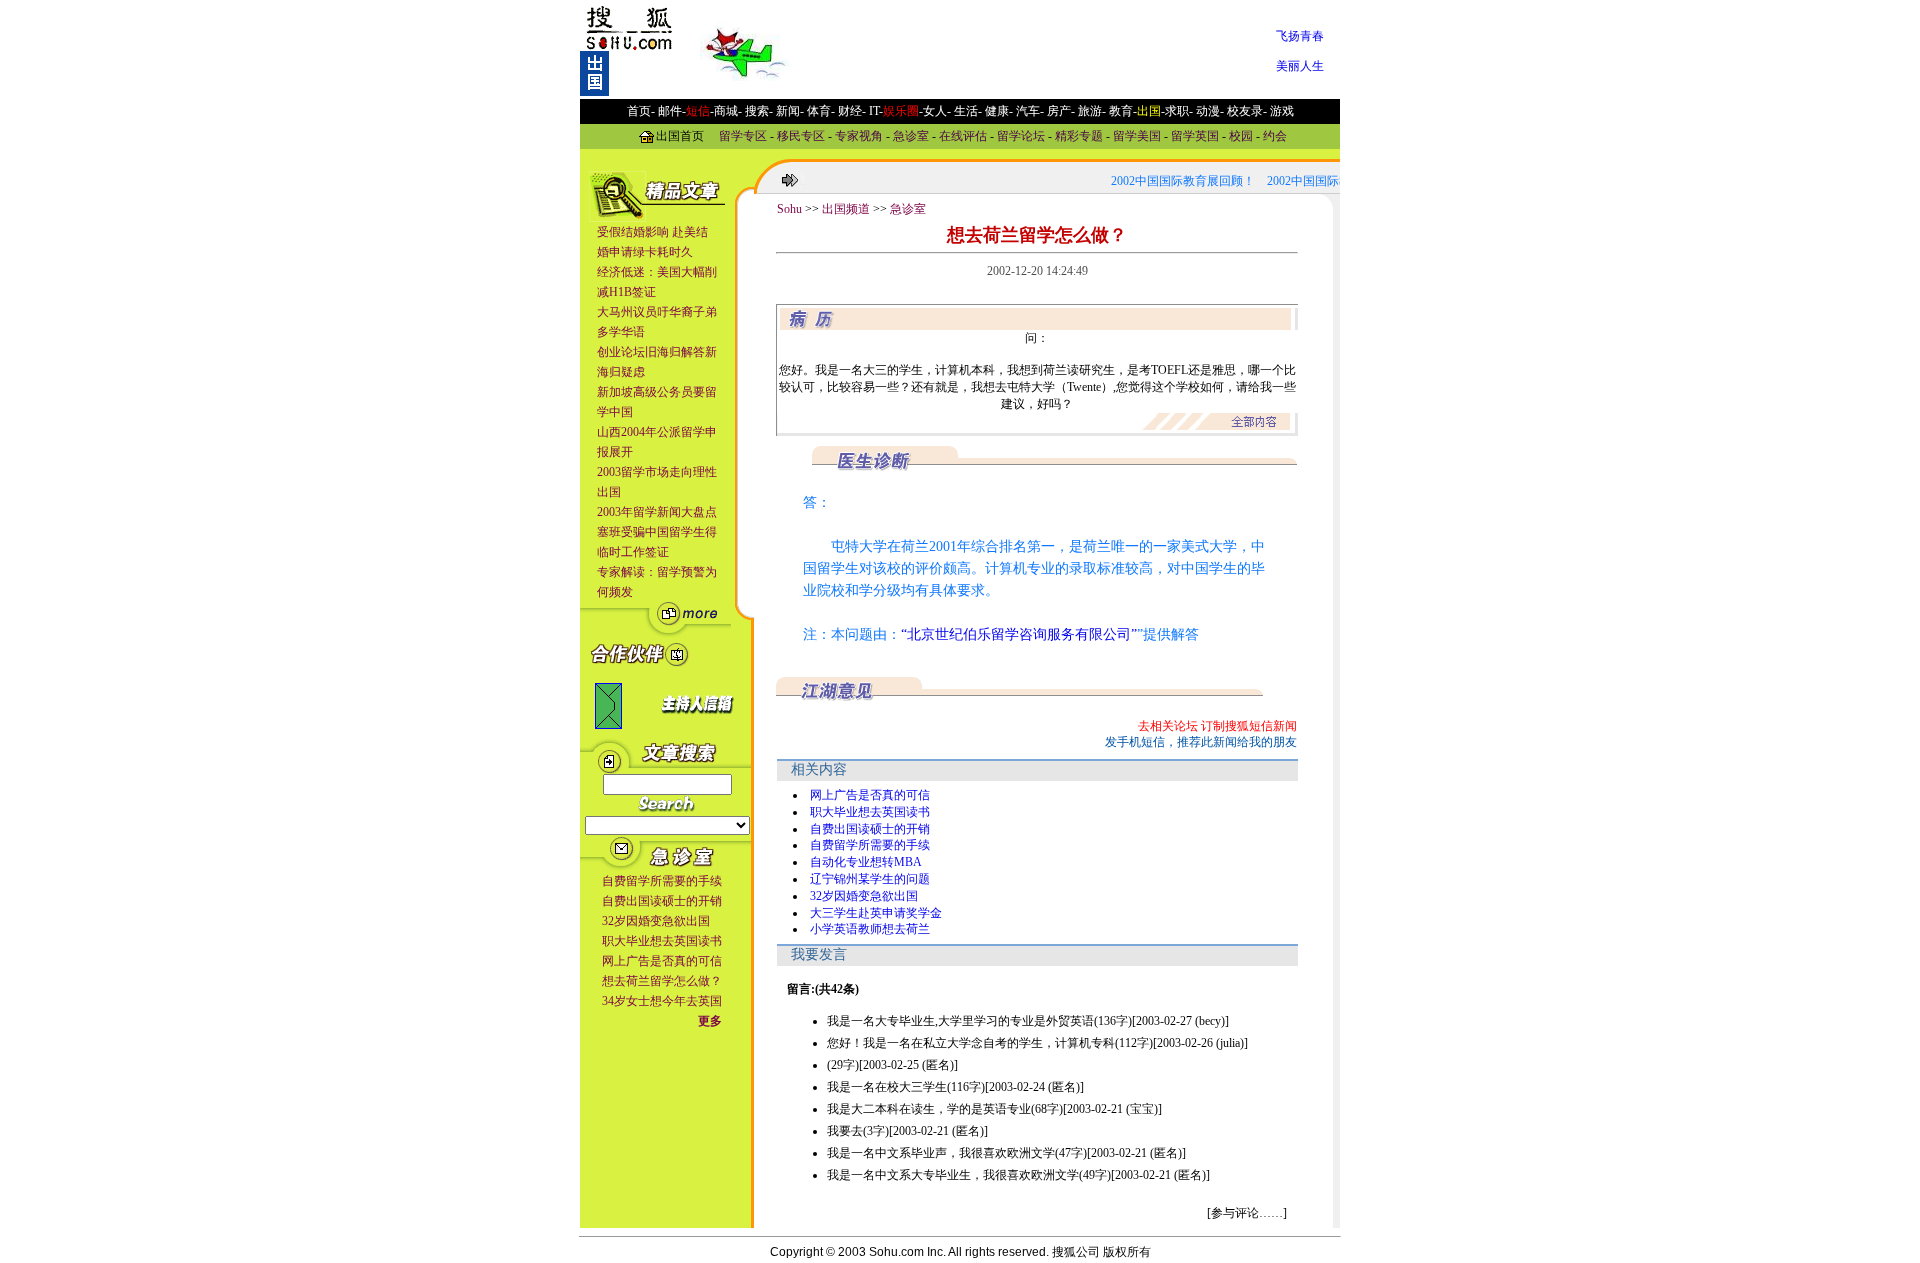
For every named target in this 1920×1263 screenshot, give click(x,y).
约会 (1275, 135)
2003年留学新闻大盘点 (657, 512)
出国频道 (846, 209)
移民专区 (801, 135)
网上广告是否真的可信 (662, 961)
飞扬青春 (1300, 36)
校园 (1241, 135)
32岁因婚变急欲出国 (656, 921)
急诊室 (911, 135)
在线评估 (963, 135)
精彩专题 (1079, 135)
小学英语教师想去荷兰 (870, 929)
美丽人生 (1300, 66)
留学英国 (1195, 135)
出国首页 (680, 135)
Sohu (789, 209)
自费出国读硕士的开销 (662, 901)
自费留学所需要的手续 (662, 881)
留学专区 (743, 135)
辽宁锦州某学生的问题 (870, 879)
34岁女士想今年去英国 (662, 1001)
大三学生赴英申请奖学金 (876, 913)
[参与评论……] (1247, 1213)
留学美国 (1137, 135)
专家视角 (859, 135)
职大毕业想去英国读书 (662, 941)
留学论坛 (1021, 135)
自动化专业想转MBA (866, 862)
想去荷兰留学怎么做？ (662, 981)
